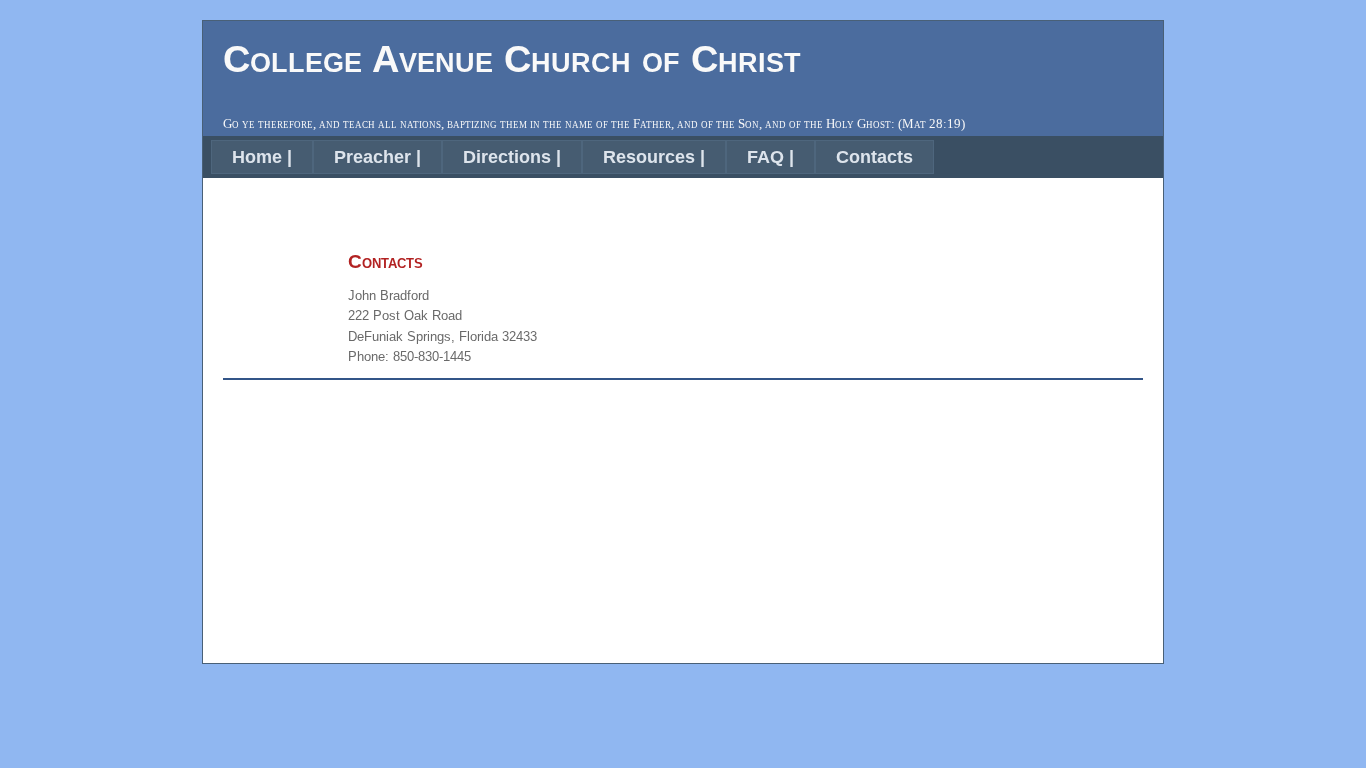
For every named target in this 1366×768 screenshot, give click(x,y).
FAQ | (770, 157)
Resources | (654, 157)
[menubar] (572, 157)
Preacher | (377, 157)
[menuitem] (262, 157)
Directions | (512, 157)
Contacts (874, 157)
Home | (262, 157)
